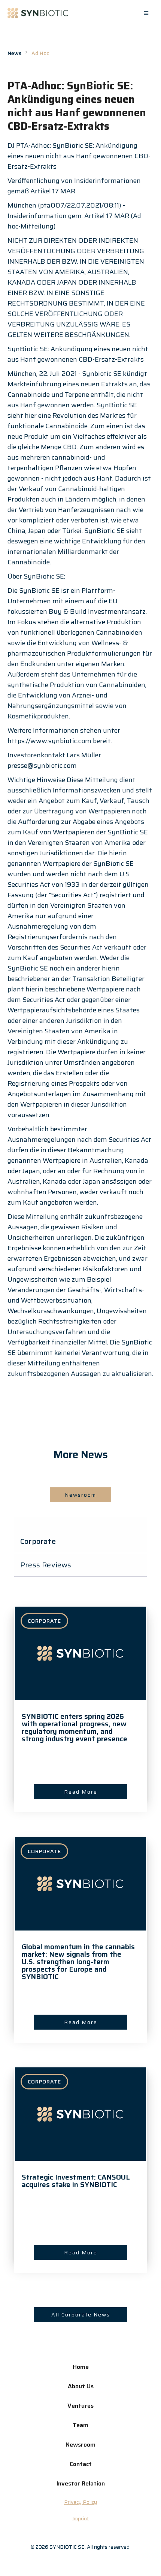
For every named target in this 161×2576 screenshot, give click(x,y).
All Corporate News (81, 2315)
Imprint (80, 2518)
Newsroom (80, 1495)
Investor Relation (81, 2483)
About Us (81, 2386)
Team (80, 2425)
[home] (38, 13)
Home (81, 2367)
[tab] (80, 1541)
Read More (81, 1792)
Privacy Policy (80, 2502)
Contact (81, 2464)
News (14, 53)
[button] (146, 13)
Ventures (80, 2406)
